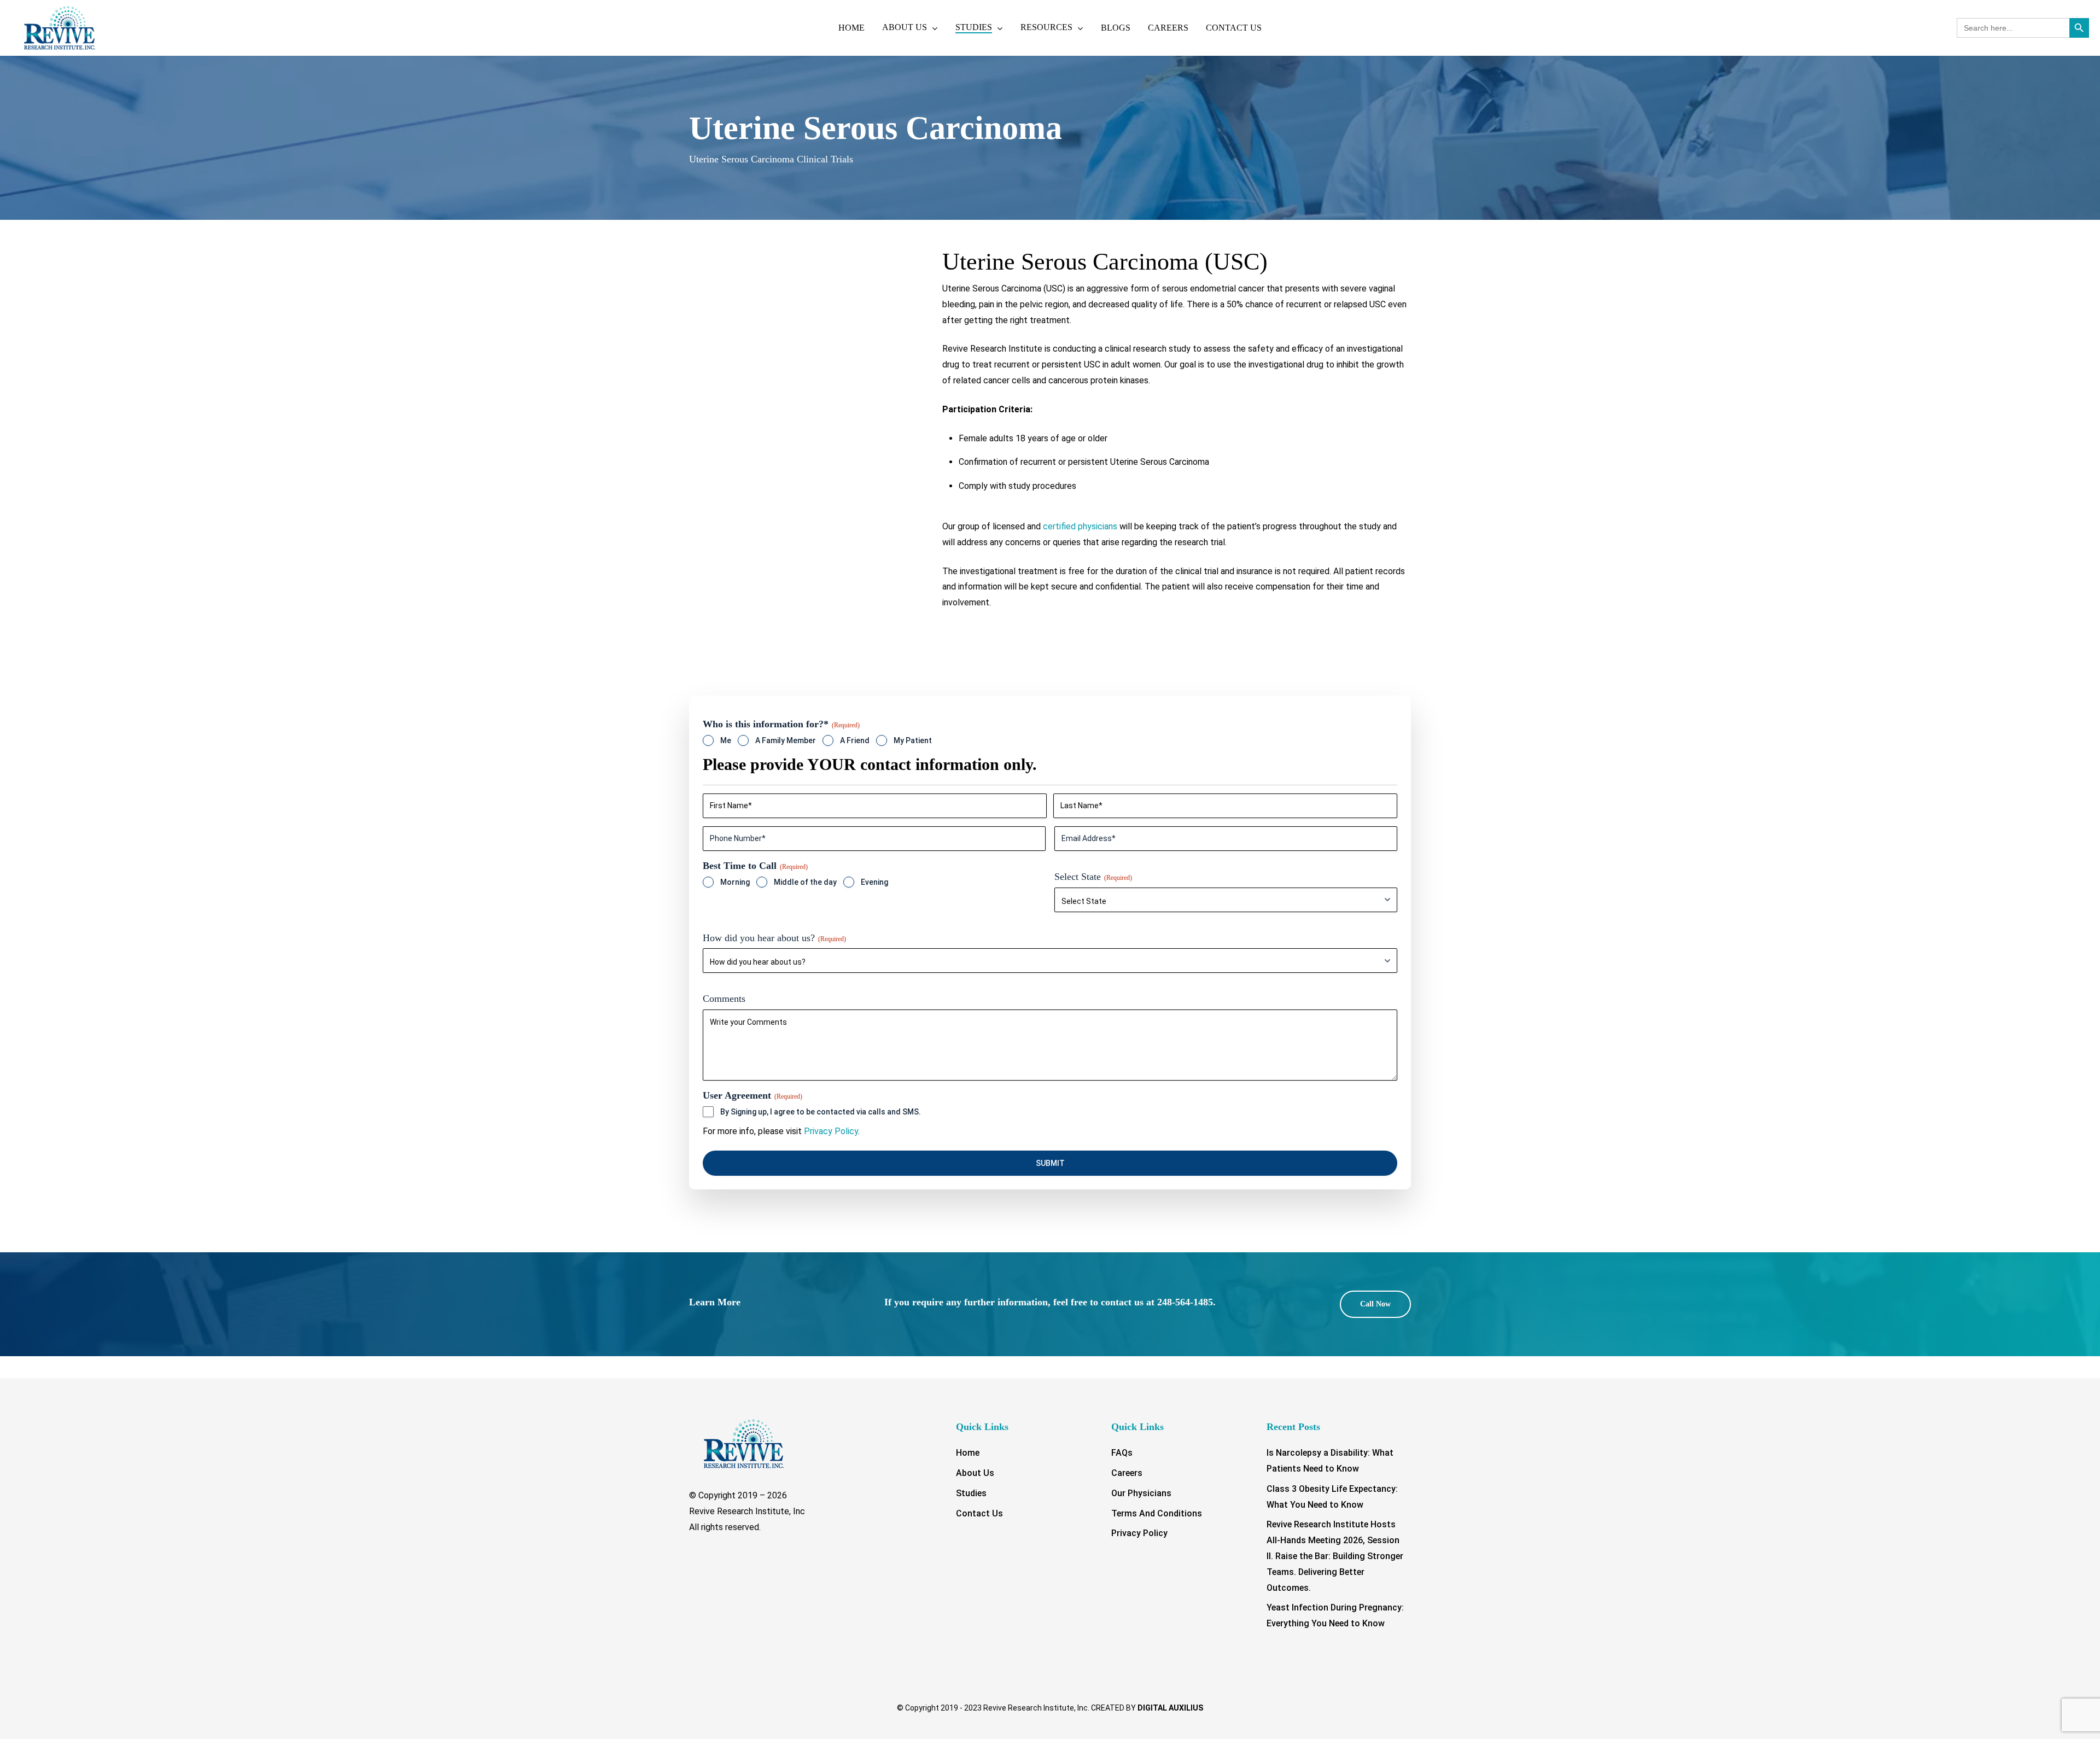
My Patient (913, 740)
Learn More (715, 1302)
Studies (971, 1493)
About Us (975, 1473)
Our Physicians (1141, 1493)
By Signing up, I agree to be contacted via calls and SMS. (821, 1112)
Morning (735, 882)
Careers (1127, 1473)
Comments (724, 999)
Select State (1093, 877)
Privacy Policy (831, 1131)
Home (968, 1453)
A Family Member (786, 740)
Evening (874, 882)
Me (726, 740)
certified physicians (1080, 526)
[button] (1375, 1304)
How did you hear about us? (774, 938)
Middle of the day (805, 882)
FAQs (1122, 1453)
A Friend (855, 740)
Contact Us (979, 1513)
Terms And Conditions (1157, 1513)
